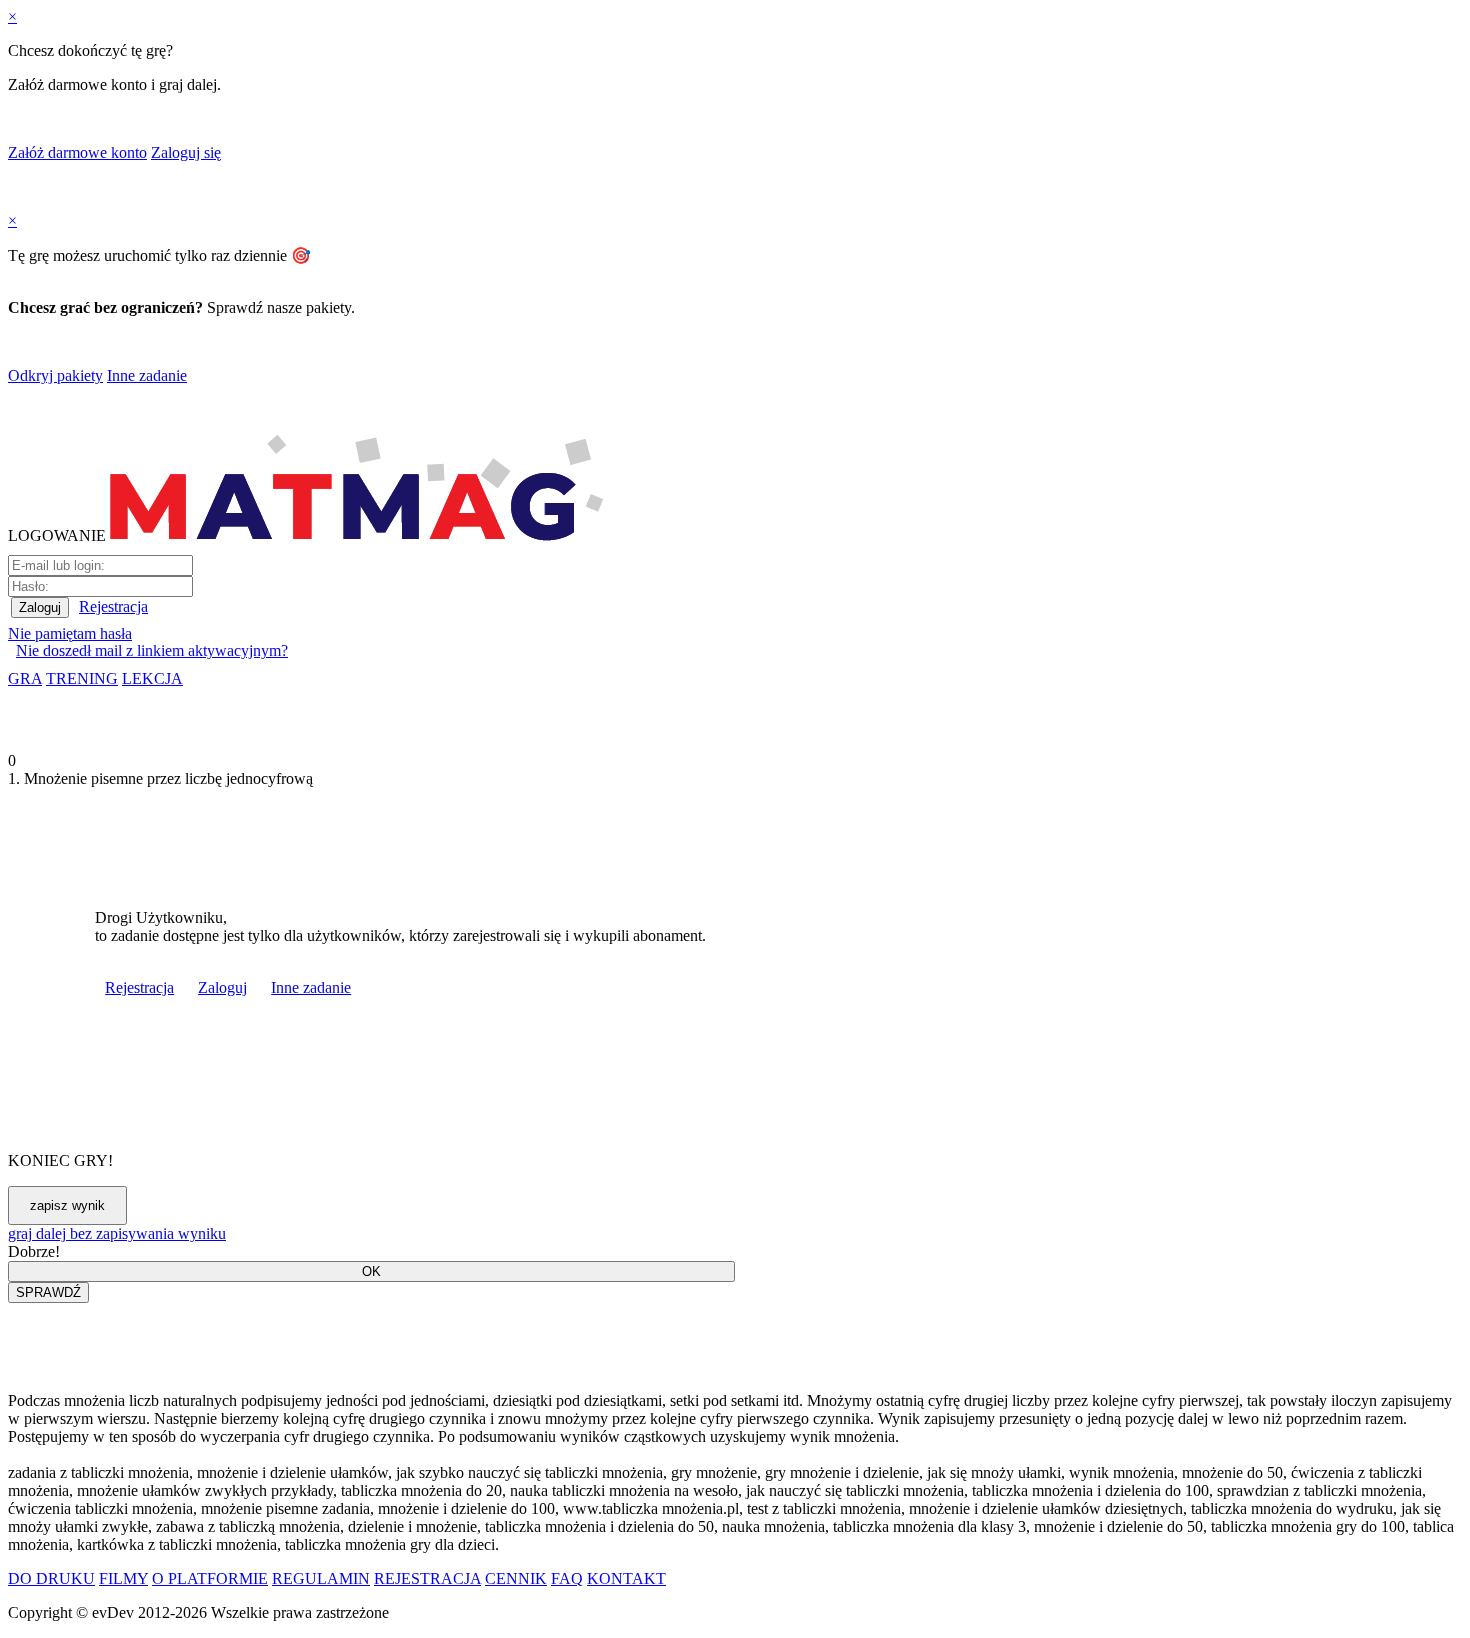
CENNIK (516, 1578)
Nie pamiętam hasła (70, 633)
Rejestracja (113, 606)
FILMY (123, 1578)
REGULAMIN (321, 1578)
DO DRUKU (51, 1578)
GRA (25, 678)
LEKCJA (152, 678)
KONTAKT (626, 1578)
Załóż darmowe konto (77, 152)
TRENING (82, 678)
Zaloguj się (186, 152)
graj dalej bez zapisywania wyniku (117, 1233)
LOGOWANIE (57, 535)
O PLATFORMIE (210, 1578)
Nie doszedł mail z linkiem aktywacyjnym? (152, 650)
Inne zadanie (147, 375)
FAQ (567, 1578)
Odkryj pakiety (55, 375)
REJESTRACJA (427, 1578)
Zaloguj (222, 987)
